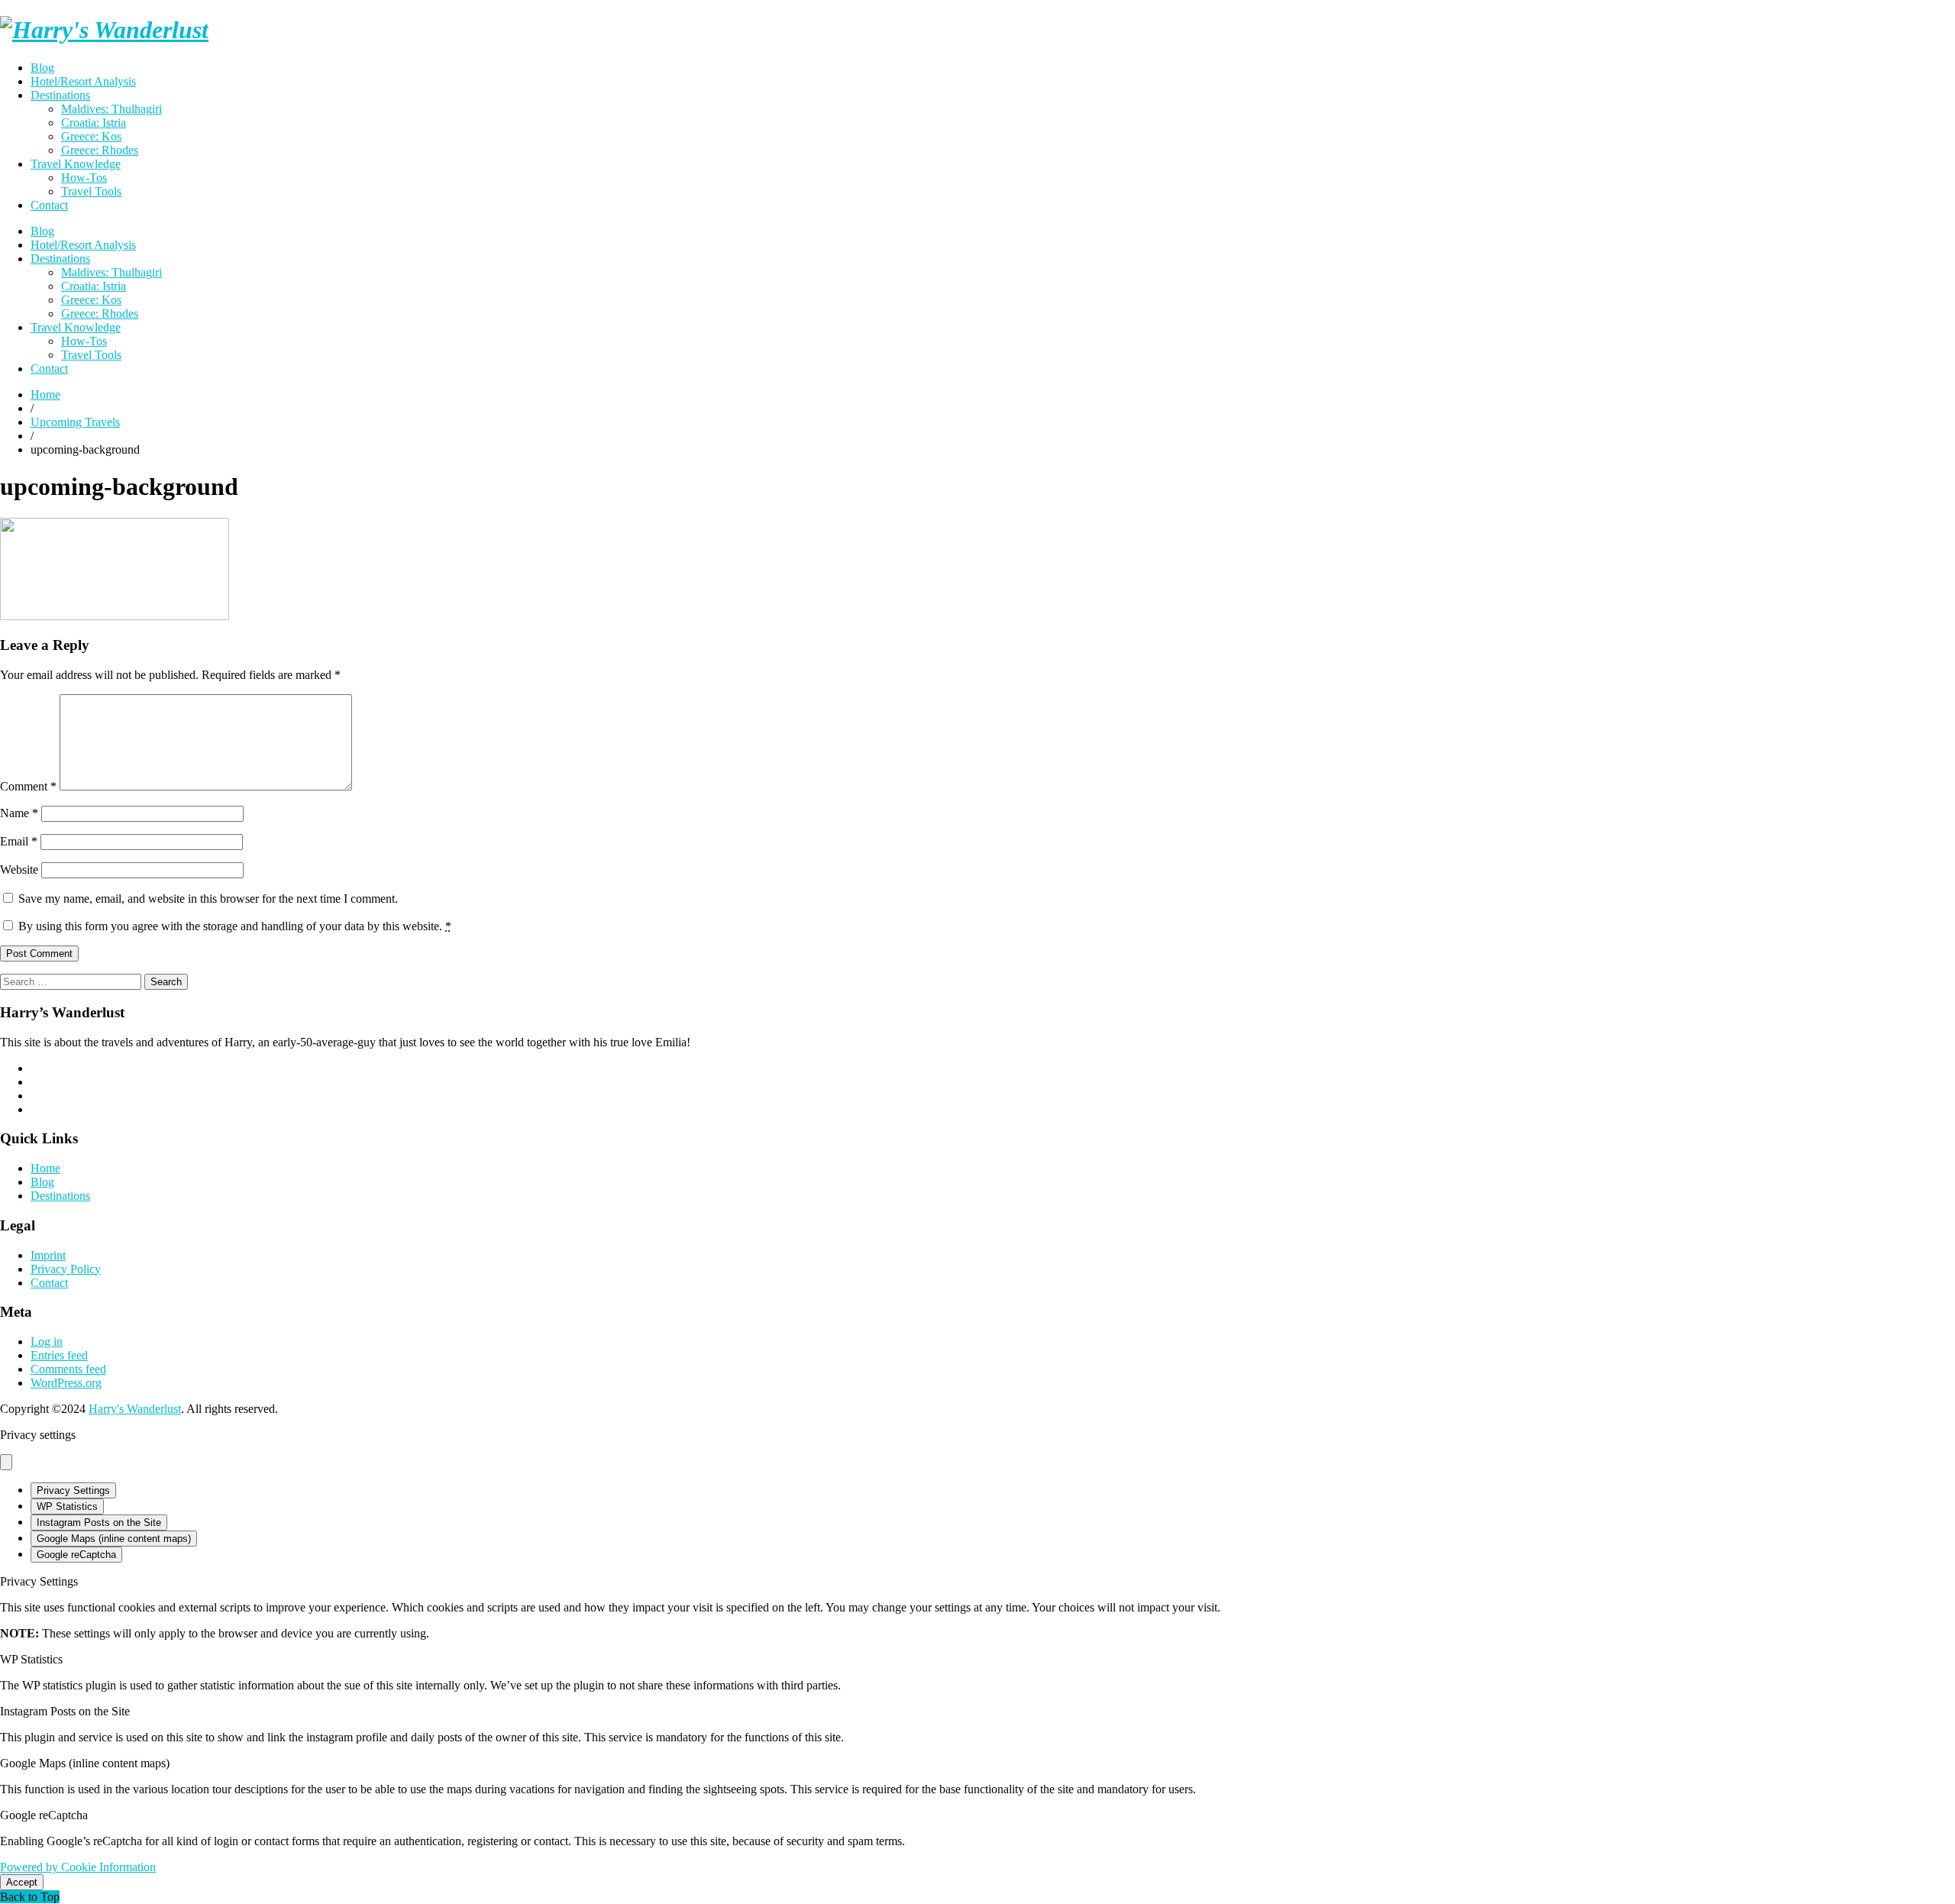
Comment (28, 786)
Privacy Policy (66, 1269)
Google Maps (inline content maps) (114, 1539)
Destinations (60, 95)
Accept (22, 1882)
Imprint (48, 1255)
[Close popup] (6, 1462)
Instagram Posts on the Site (99, 1523)
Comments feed (68, 1369)
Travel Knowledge (76, 164)
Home (45, 1168)
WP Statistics (67, 1506)
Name (19, 813)
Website (19, 870)
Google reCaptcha (76, 1555)
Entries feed (59, 1355)
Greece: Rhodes (100, 150)
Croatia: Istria (94, 123)
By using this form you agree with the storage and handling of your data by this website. (235, 926)
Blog (42, 68)
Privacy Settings (73, 1490)
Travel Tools (91, 191)
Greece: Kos (91, 136)
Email (19, 841)
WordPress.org (66, 1383)
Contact (49, 205)
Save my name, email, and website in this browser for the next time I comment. (208, 899)
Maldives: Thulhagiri (111, 109)
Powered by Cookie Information (78, 1867)
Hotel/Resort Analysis (83, 81)
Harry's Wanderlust (135, 1409)
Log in (47, 1342)
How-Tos (84, 178)
